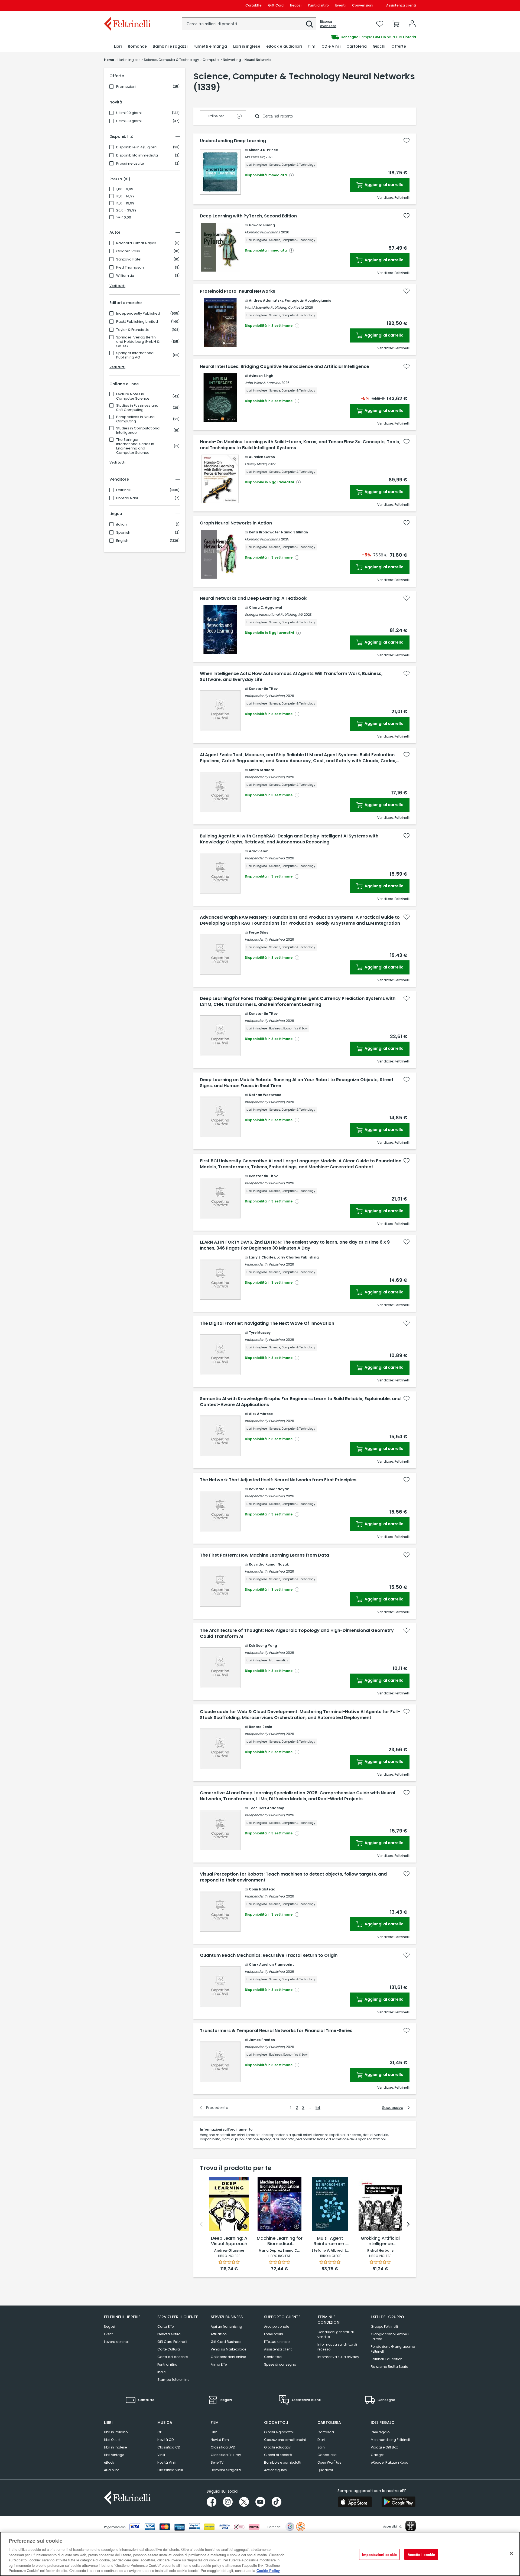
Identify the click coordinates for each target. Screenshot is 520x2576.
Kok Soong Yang (263, 1646)
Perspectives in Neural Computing (136, 419)
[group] (338, 37)
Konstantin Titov (263, 689)
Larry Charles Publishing (298, 1257)
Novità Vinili (167, 2462)
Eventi (340, 5)
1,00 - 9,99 (125, 189)
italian (121, 524)
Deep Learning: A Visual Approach (229, 2241)
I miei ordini (274, 2334)
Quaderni (325, 2470)
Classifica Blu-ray (226, 2455)
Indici (162, 2372)
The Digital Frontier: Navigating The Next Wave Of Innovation (267, 1323)
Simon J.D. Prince (263, 150)
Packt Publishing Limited (137, 322)
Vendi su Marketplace (228, 2349)
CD (160, 2432)
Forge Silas (259, 932)
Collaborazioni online (228, 2357)
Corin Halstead (262, 1889)
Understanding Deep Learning (233, 141)
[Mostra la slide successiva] (408, 2224)
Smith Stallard (262, 770)
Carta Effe (165, 2326)
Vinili (161, 2455)
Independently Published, (265, 696)
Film (214, 2432)
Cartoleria (326, 2432)
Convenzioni (363, 5)
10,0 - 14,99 (125, 196)
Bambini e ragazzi (226, 2470)
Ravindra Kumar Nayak (136, 243)
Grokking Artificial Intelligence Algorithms (380, 2241)
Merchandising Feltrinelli (391, 2440)
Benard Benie (260, 1727)
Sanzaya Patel (129, 259)
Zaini (321, 2447)
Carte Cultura (169, 2349)
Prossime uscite (130, 164)
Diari (321, 2440)
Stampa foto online (173, 2380)
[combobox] (249, 24)
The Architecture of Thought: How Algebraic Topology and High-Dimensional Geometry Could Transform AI (297, 1633)
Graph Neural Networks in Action (236, 523)
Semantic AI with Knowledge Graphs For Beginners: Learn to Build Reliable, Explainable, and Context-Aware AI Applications (300, 1402)
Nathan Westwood (265, 1095)
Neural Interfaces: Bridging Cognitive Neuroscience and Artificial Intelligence (285, 367)
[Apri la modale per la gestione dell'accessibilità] (411, 2526)
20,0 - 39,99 (126, 210)
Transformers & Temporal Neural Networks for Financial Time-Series (276, 2031)
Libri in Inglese (115, 2447)
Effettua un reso (277, 2342)
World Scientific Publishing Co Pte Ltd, (274, 307)
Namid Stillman (295, 532)
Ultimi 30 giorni (129, 121)
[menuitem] (118, 46)
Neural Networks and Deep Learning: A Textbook (253, 598)
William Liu (125, 276)
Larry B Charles (262, 1257)
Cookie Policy (268, 2570)
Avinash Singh (261, 376)
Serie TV (217, 2462)
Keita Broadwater (264, 532)
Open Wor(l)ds (329, 2462)
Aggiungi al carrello (384, 185)
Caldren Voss (128, 251)
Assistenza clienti (401, 5)
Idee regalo (380, 2432)
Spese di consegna (280, 2364)
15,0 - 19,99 (125, 203)
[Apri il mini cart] (396, 24)
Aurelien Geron (262, 457)
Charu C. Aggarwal (266, 607)
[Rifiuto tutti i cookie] (511, 2553)
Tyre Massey (260, 1333)
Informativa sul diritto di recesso (337, 2347)
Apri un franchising (226, 2326)
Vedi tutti (117, 286)
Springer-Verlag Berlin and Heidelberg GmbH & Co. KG (138, 342)
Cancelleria (327, 2455)
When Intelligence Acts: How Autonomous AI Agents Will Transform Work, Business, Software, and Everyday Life (291, 677)
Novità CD (165, 2440)
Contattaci (273, 2357)
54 (318, 2108)
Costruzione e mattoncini (285, 2440)
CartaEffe (253, 5)
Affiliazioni (219, 2334)
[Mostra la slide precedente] (201, 2224)
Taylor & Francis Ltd (133, 330)
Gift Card (276, 5)
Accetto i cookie (421, 2554)
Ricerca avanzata (328, 24)
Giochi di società (278, 2455)
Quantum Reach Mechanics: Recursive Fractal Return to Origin (269, 1955)
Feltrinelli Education (387, 2359)
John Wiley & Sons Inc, (263, 383)
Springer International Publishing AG (135, 355)
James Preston (262, 2040)
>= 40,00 (124, 217)
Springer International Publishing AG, (274, 614)
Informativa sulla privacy (338, 2357)
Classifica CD (169, 2447)
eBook (109, 2462)
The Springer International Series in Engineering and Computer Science (135, 446)
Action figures (275, 2470)
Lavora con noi (116, 2342)
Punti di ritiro (318, 5)
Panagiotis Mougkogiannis (308, 300)
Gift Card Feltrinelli (172, 2342)
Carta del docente (173, 2357)
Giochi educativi (278, 2447)
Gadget (377, 2455)
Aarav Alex (258, 851)
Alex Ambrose (261, 1414)
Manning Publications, (263, 232)
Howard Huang (262, 225)
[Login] (412, 24)
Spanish (123, 533)
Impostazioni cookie (379, 2554)
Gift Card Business (226, 2342)
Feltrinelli (124, 490)
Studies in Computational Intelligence (138, 431)
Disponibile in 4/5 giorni (137, 147)
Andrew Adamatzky (266, 300)
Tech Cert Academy (266, 1808)
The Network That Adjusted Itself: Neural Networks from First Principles (278, 1480)
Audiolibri (112, 2470)
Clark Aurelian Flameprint (271, 1964)
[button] (310, 24)
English (122, 541)
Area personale (277, 2326)
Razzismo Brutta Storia (390, 2367)
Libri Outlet (112, 2440)
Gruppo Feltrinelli (384, 2326)
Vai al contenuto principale (127, 5)
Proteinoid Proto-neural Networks (238, 291)
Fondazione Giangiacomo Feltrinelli (393, 2349)
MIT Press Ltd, (255, 157)
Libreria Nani (127, 498)
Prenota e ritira (169, 2334)
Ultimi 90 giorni (129, 113)
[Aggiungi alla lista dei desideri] (407, 141)
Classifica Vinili (170, 2470)
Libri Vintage (114, 2455)
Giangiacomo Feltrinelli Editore (390, 2337)
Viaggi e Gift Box (384, 2447)
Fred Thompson (130, 268)
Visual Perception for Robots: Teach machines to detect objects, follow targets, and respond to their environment (293, 1877)
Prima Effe (219, 2364)
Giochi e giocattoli (279, 2432)
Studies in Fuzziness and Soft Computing (137, 408)
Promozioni (126, 87)
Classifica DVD (223, 2447)
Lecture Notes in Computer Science (133, 396)
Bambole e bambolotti (283, 2462)
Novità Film (220, 2440)
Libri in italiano (116, 2432)
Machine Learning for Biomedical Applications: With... (280, 2241)
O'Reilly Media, (256, 464)
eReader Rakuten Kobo (389, 2462)
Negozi (296, 5)
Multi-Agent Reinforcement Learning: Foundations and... (330, 2241)
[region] (260, 2554)
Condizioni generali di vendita (336, 2334)
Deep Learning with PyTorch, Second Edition (248, 216)
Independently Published (138, 314)
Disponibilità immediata (137, 155)
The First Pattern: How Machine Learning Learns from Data (264, 1555)
